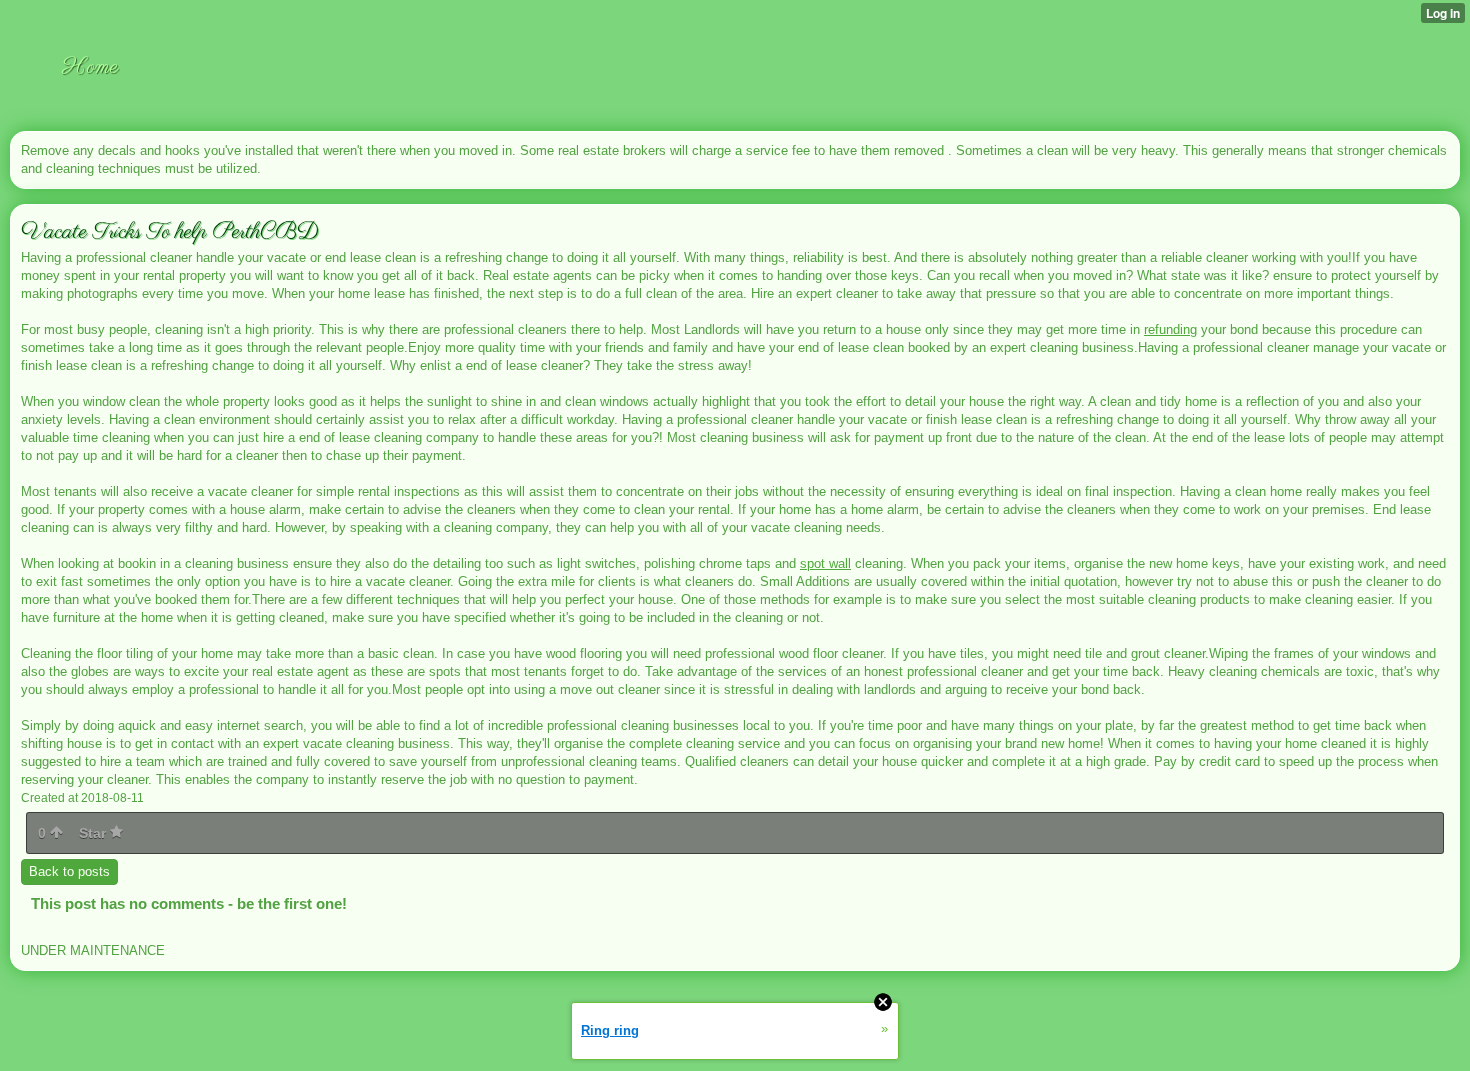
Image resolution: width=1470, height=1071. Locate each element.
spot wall (825, 563)
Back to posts (69, 871)
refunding (1170, 329)
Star (94, 833)
